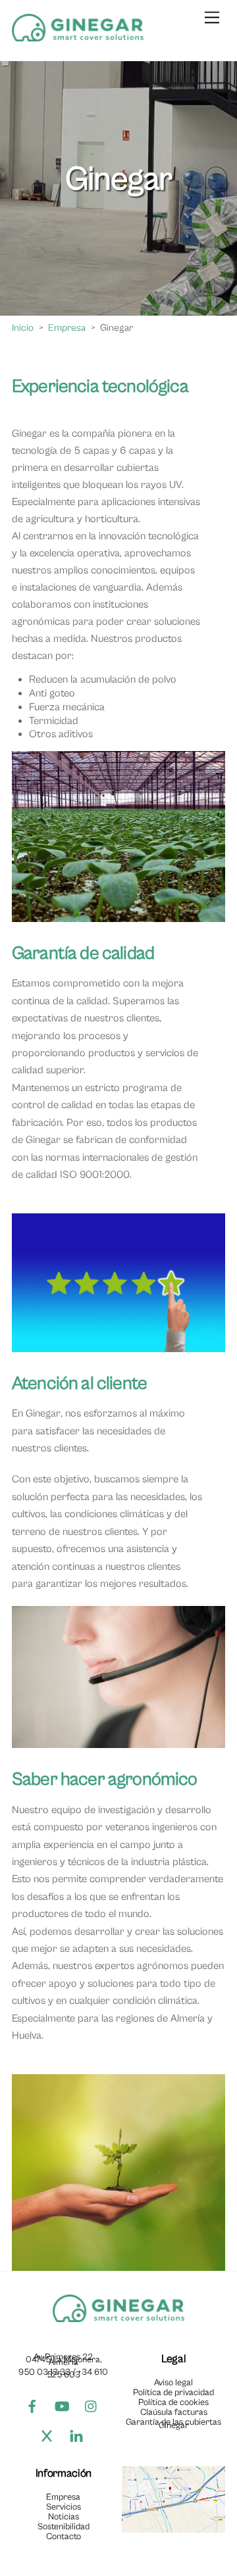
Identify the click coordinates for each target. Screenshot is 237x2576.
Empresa (63, 2497)
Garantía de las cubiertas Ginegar (173, 2423)
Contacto (64, 2537)
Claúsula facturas (174, 2412)
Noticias (64, 2517)
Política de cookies (173, 2402)
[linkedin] (76, 2436)
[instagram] (92, 2406)
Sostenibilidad (64, 2527)
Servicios (64, 2507)
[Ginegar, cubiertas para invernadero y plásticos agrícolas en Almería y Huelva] (78, 37)
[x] (47, 2436)
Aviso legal (173, 2383)
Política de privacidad (173, 2393)
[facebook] (32, 2406)
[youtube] (62, 2406)
